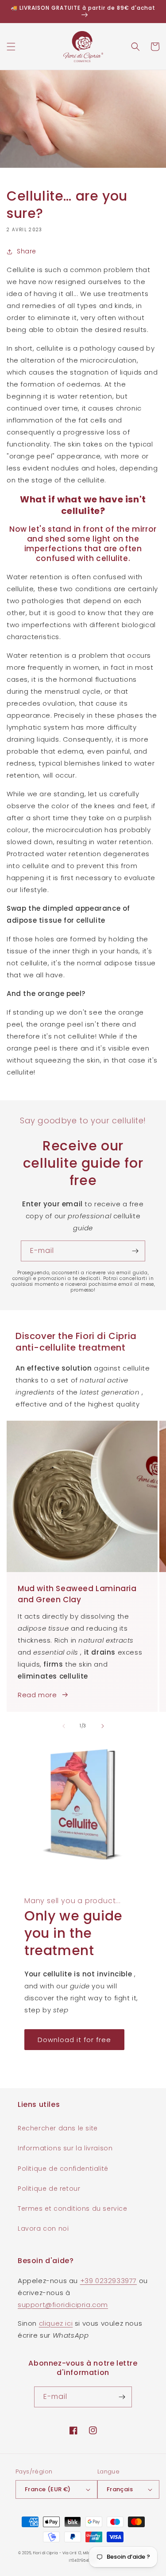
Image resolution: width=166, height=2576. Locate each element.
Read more (37, 1695)
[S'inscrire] (135, 1251)
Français (120, 2489)
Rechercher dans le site (58, 2128)
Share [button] (27, 251)
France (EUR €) (48, 2489)
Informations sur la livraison (65, 2148)
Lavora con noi (43, 2228)
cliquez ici (56, 2323)
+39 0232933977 (108, 2281)
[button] (11, 47)
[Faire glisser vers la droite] (103, 1726)
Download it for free (74, 2040)
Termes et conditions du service (73, 2209)
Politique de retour (49, 2189)
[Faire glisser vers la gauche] (64, 1726)
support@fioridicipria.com (63, 2305)
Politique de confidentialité (63, 2169)
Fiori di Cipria (46, 2553)
